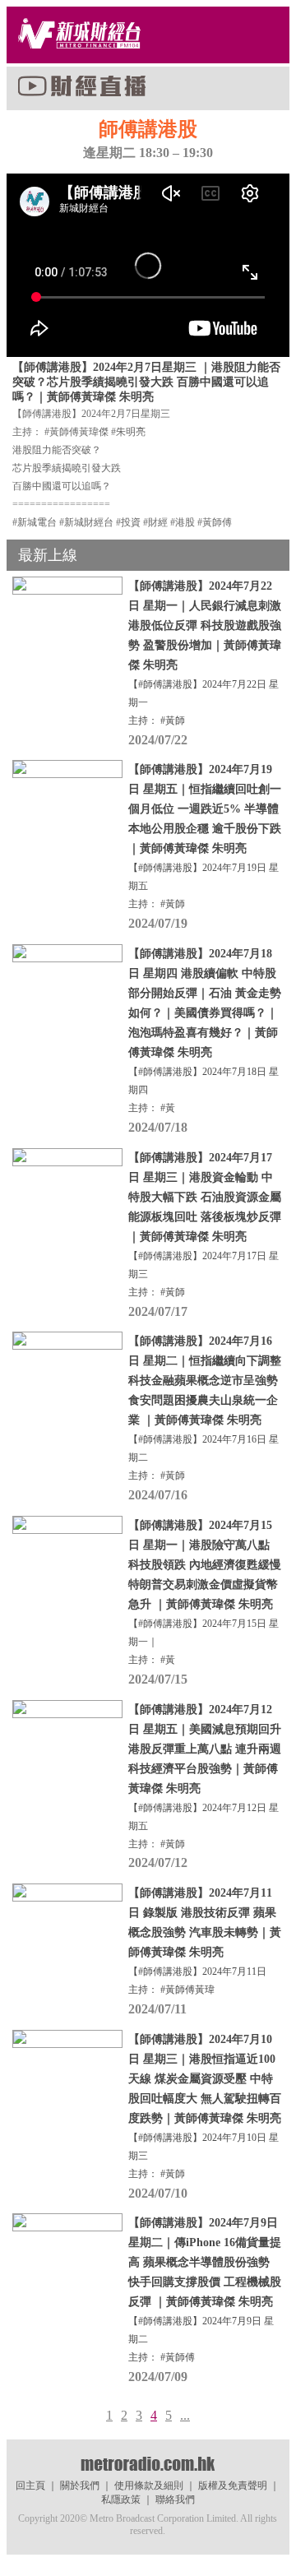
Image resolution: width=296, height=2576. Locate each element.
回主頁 (30, 2486)
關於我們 (80, 2486)
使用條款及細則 (149, 2486)
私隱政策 (121, 2500)
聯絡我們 (175, 2500)
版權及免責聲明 (233, 2486)
